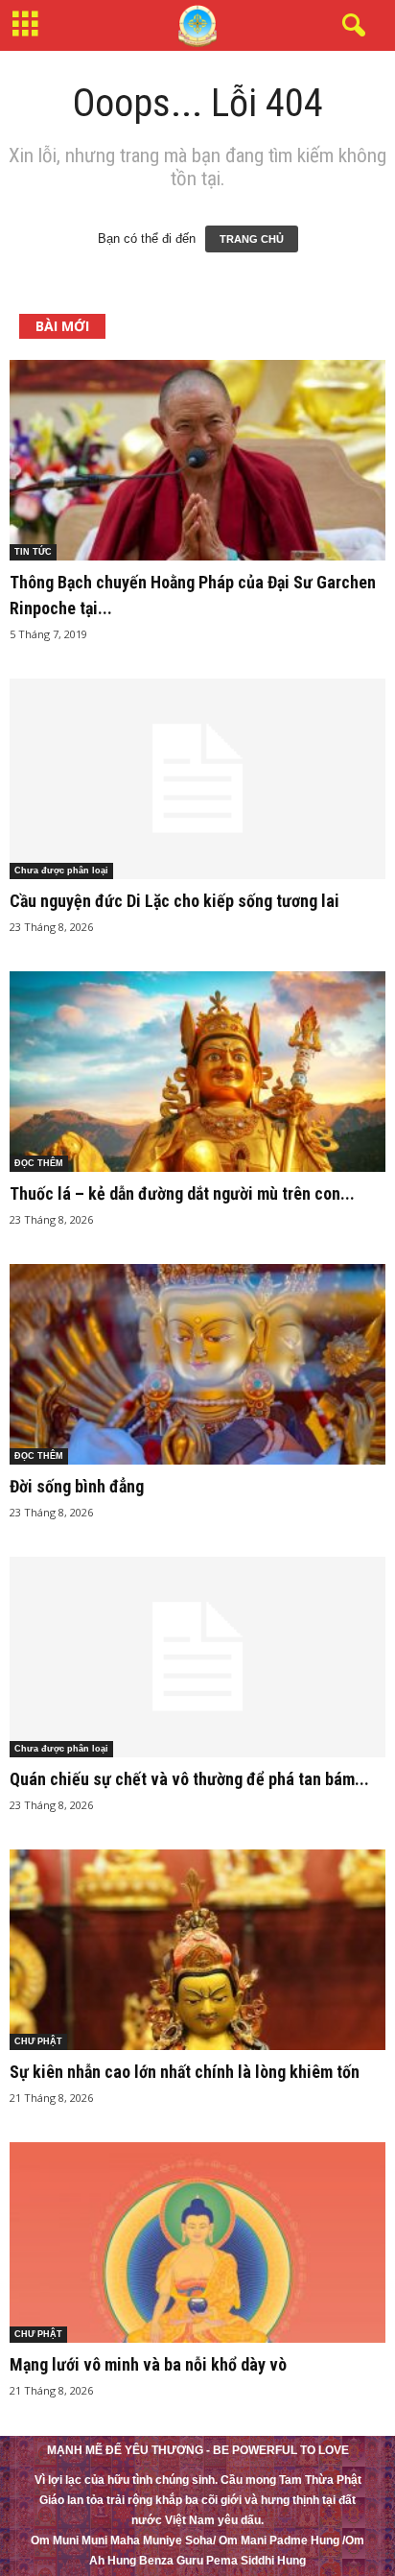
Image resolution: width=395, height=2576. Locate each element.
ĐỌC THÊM (39, 1163)
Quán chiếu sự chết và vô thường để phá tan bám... (189, 1779)
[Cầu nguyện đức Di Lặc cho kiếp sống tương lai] (197, 779)
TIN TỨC (33, 552)
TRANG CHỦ (252, 239)
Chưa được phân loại (61, 871)
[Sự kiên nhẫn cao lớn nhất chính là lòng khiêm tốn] (197, 1950)
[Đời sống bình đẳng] (197, 1364)
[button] (350, 26)
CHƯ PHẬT (38, 2041)
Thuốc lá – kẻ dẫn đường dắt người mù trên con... (182, 1193)
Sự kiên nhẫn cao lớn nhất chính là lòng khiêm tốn (185, 2072)
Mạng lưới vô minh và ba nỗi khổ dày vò (148, 2364)
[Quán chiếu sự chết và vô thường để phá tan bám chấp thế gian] (197, 1657)
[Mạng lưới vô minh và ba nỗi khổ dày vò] (197, 2242)
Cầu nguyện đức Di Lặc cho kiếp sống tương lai (174, 901)
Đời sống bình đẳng (77, 1486)
